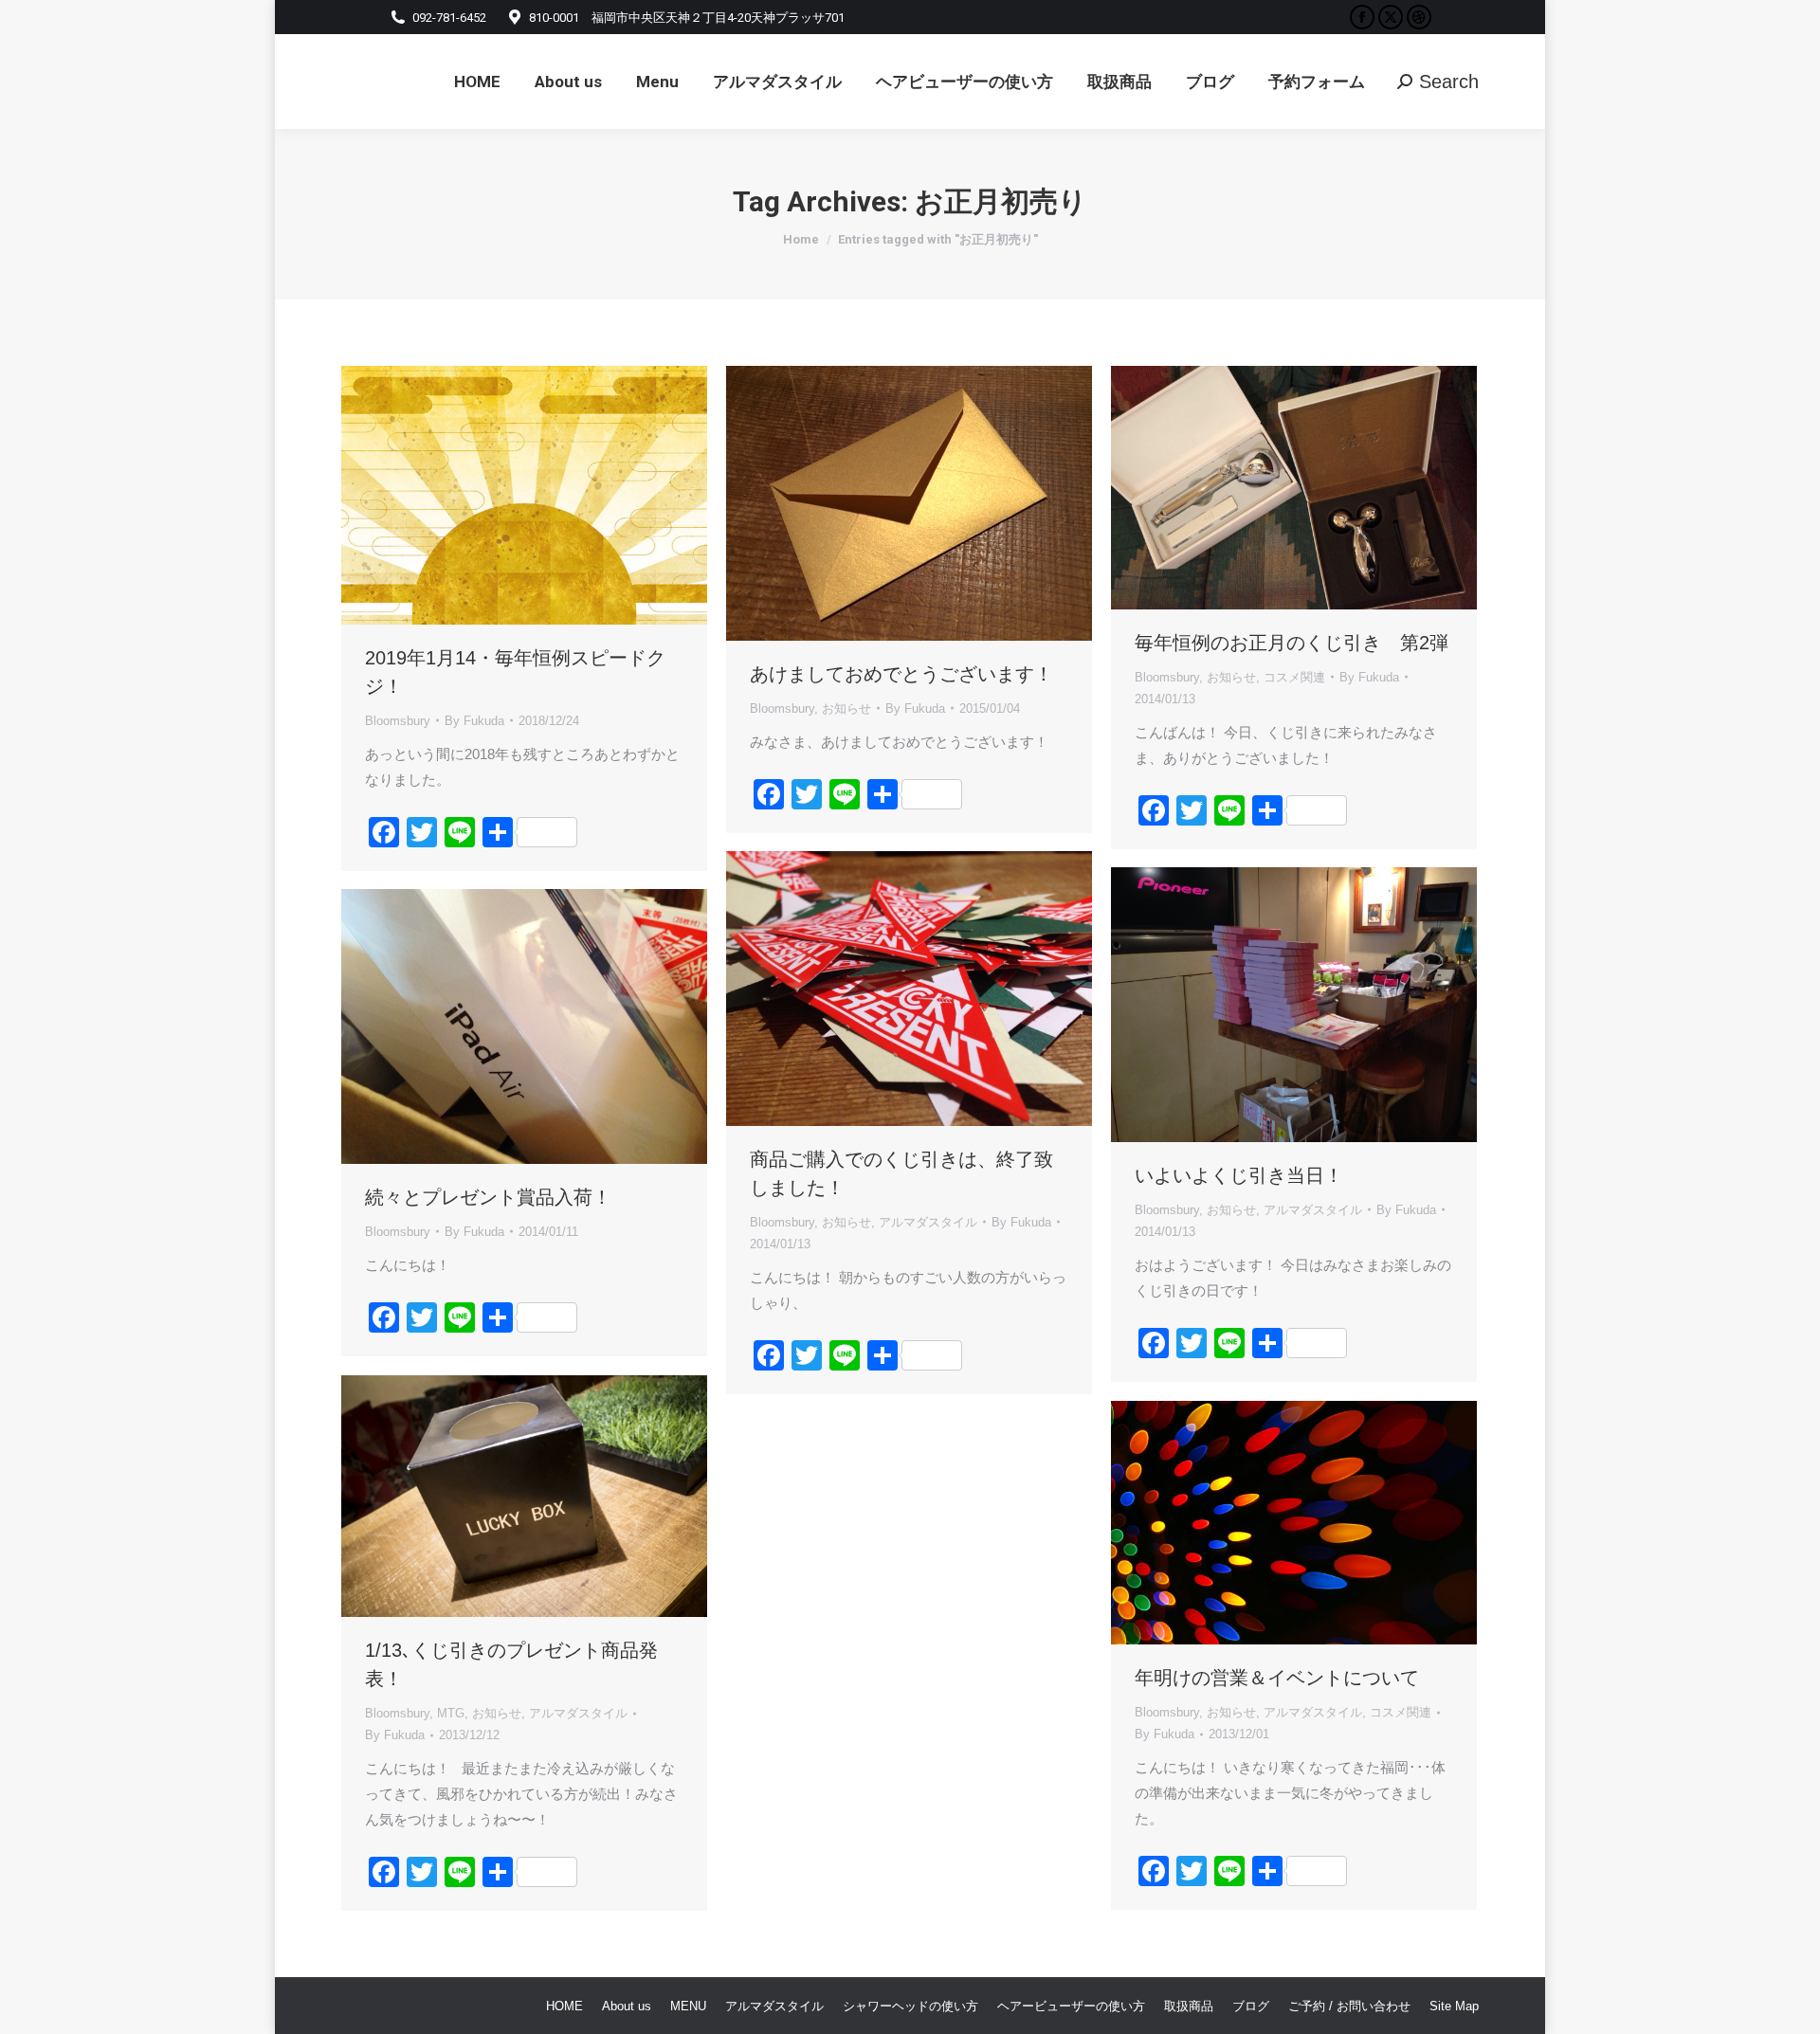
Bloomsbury (398, 721)
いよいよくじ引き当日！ (1239, 1175)
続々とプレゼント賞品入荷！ (488, 1197)
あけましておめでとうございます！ (901, 674)
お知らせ (846, 708)
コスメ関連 (1294, 677)
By (474, 721)
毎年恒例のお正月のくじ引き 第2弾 (1292, 643)
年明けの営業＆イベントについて (1277, 1678)
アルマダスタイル (928, 1222)
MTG (451, 1713)
